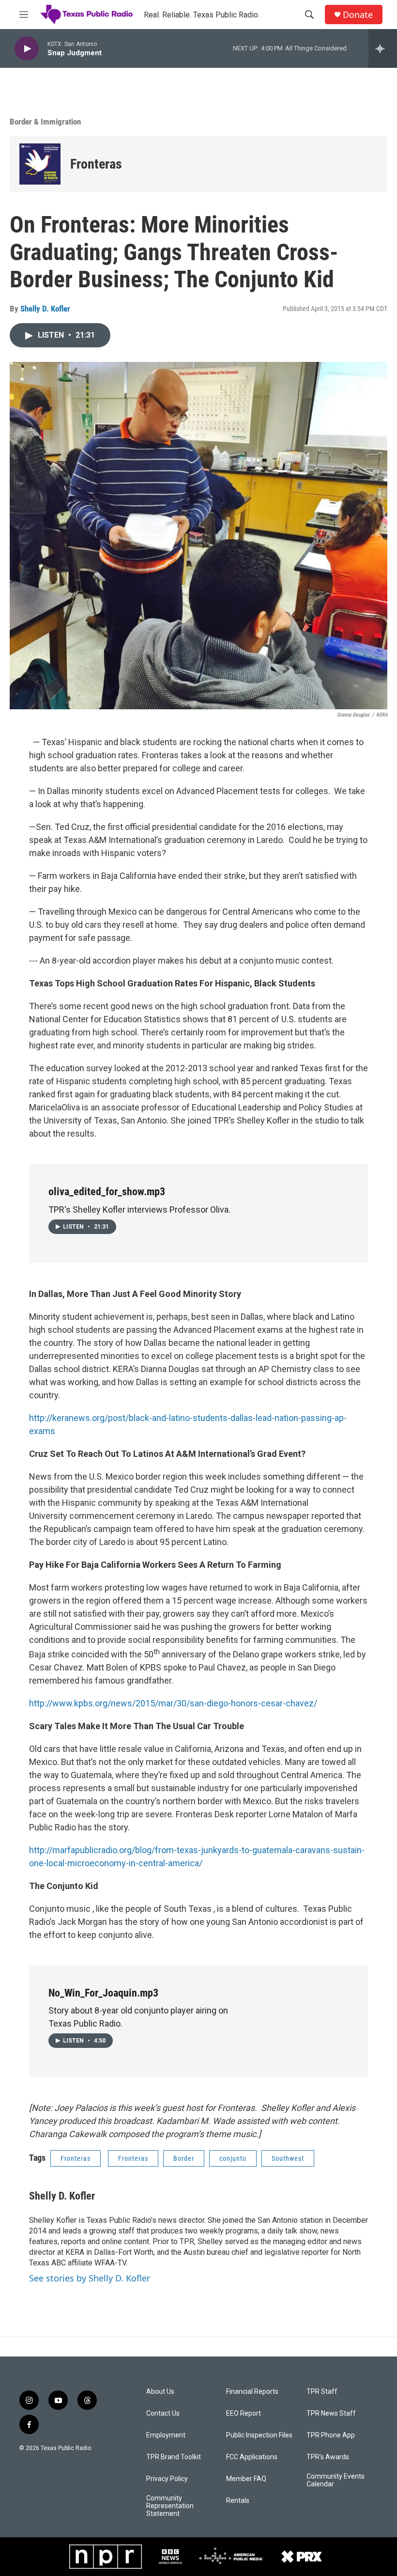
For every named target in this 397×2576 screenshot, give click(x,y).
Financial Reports (252, 2392)
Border (184, 2158)
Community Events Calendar (336, 2480)
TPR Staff (322, 2392)
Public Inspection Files (259, 2435)
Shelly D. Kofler (45, 309)
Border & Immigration (45, 122)
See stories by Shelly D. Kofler (90, 2278)
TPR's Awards (328, 2457)
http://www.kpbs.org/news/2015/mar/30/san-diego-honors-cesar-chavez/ (173, 1703)
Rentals (238, 2501)
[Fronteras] (40, 164)
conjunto (233, 2158)
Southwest (288, 2158)
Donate (358, 15)
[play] (27, 49)
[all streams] (383, 48)
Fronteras (96, 164)
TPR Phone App (331, 2435)
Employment (166, 2435)
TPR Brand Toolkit (174, 2457)
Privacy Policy (167, 2479)
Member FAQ (246, 2479)
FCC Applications (252, 2457)
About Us (160, 2392)
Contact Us (163, 2413)
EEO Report (244, 2413)
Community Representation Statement (170, 2506)
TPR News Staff (331, 2413)
